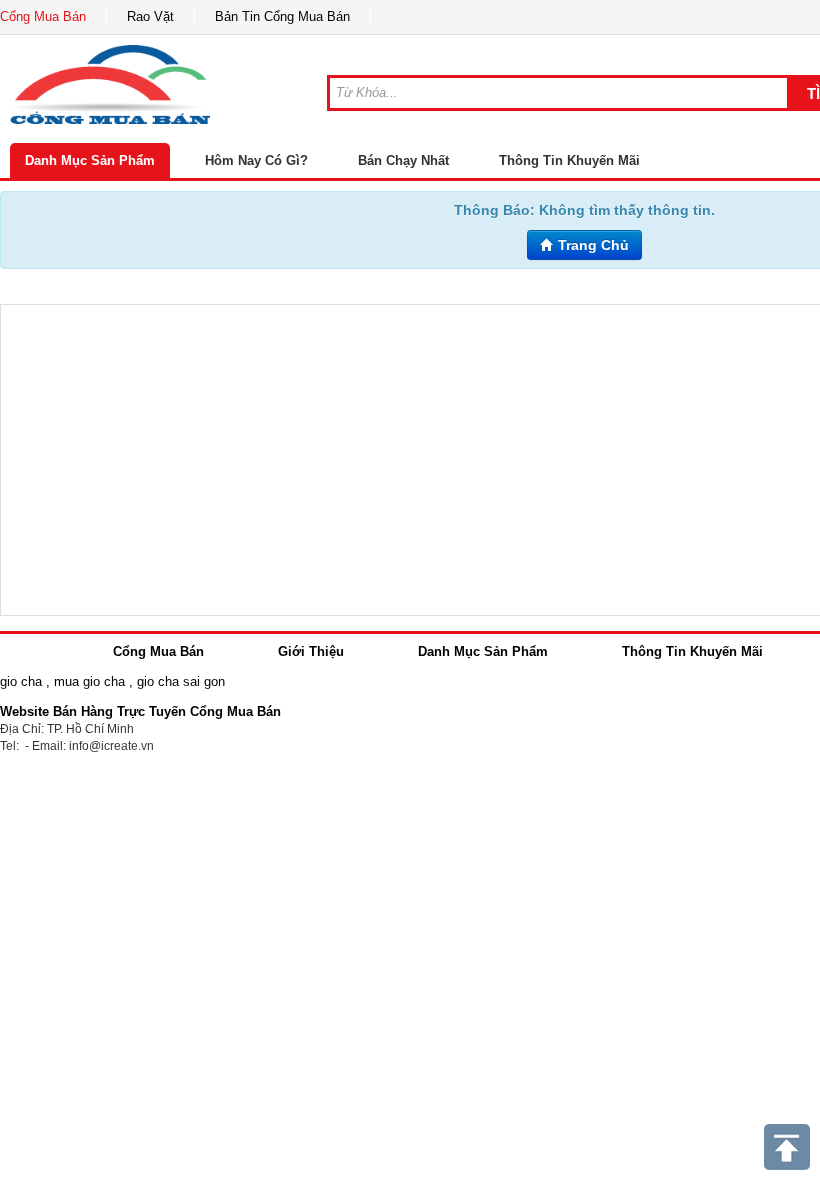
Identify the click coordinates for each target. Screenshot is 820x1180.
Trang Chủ (591, 245)
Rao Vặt (150, 16)
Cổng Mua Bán (43, 16)
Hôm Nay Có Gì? (256, 160)
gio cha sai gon (181, 681)
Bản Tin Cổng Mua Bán (282, 16)
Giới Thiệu (311, 651)
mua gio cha (89, 681)
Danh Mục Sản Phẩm (90, 160)
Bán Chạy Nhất (403, 160)
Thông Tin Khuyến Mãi (569, 160)
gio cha (21, 681)
